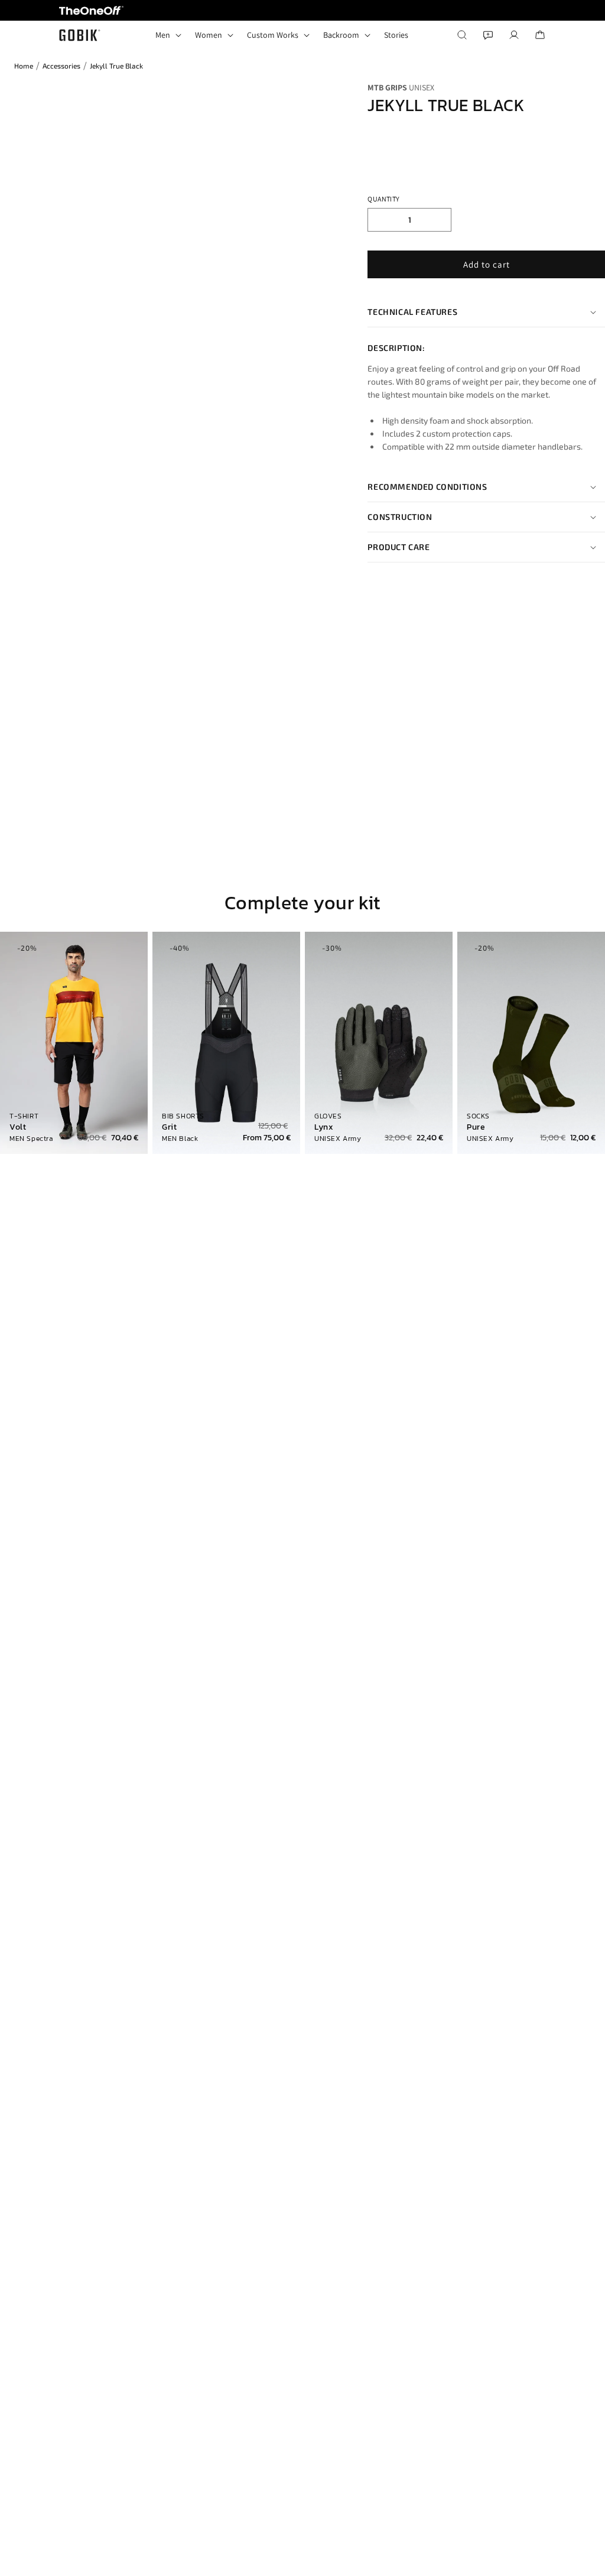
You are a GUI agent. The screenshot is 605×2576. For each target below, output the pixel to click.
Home (24, 66)
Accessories (61, 66)
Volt (18, 1127)
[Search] (462, 35)
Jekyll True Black (116, 66)
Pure (476, 1127)
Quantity (383, 199)
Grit (169, 1127)
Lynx (324, 1127)
